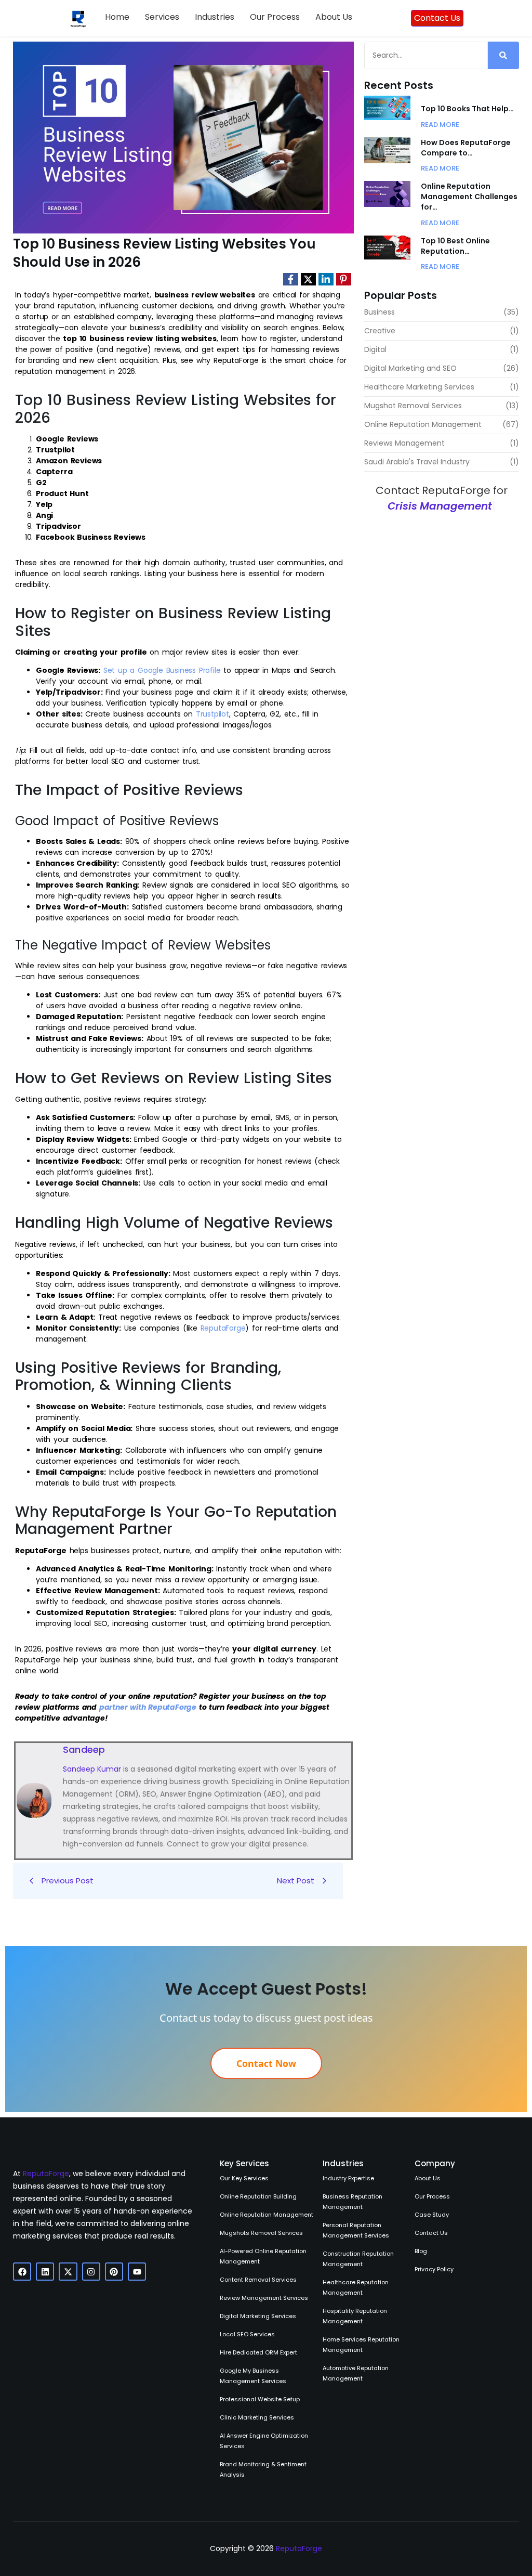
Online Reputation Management (267, 2215)
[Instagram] (91, 2272)
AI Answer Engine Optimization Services (264, 2441)
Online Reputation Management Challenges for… (469, 197)
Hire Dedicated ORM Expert (258, 2352)
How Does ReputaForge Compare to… (466, 148)
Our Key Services (244, 2178)
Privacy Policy (434, 2269)
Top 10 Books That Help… (467, 109)
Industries (215, 17)
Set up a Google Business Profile (162, 670)
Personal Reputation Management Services (356, 2230)
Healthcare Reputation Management (356, 2287)
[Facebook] (22, 2272)
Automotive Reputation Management (356, 2373)
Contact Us (431, 2233)
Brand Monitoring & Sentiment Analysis (263, 2469)
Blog (421, 2251)
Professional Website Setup (260, 2399)
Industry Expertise (348, 2178)
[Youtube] (137, 2272)
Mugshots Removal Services (261, 2233)
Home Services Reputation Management (361, 2345)
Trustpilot (212, 714)
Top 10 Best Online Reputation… (455, 246)
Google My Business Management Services (253, 2376)
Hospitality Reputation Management (355, 2316)
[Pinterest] (114, 2272)
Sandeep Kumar (92, 1769)
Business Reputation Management (353, 2202)
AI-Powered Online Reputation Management (263, 2256)
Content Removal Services (258, 2280)
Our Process (275, 17)
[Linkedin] (45, 2272)
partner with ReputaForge (148, 1707)
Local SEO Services (247, 2334)
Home (117, 17)
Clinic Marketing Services (257, 2417)
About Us (334, 17)
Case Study (432, 2215)
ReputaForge (223, 1328)
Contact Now (266, 2063)
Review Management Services (264, 2298)
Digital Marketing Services (258, 2316)
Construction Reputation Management (358, 2259)
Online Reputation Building (258, 2196)
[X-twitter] (68, 2272)
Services (162, 17)
